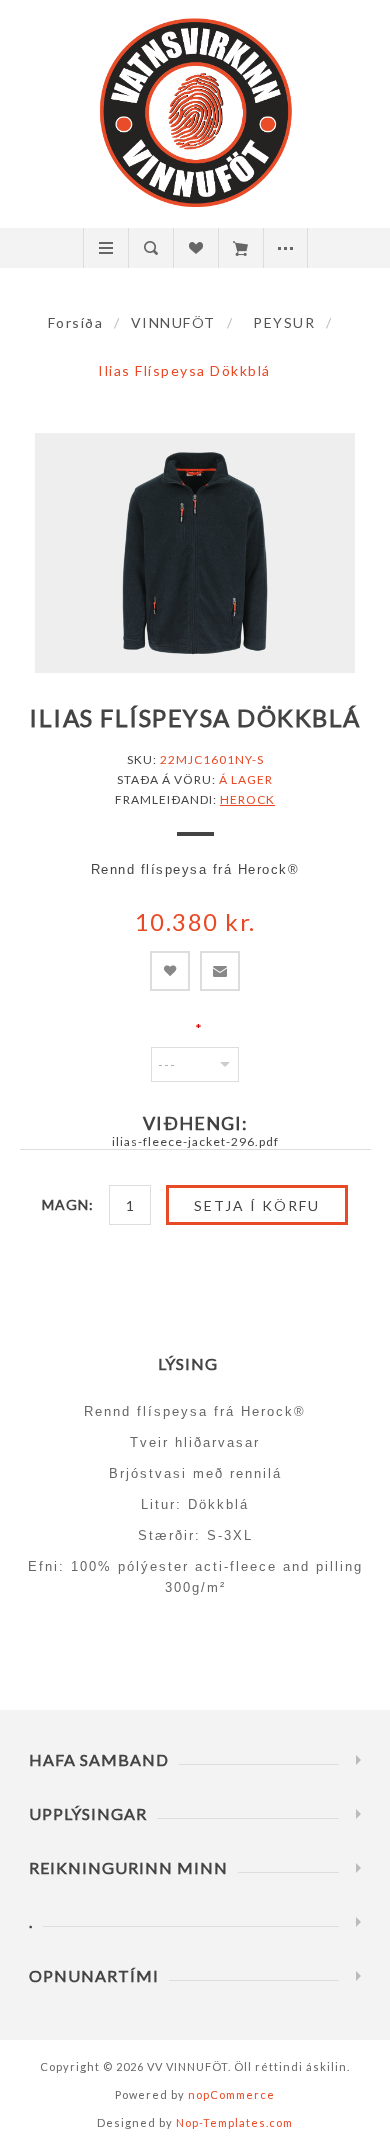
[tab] (195, 1363)
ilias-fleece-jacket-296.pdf (195, 1141)
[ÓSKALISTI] (195, 248)
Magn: (68, 1204)
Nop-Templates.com (234, 2122)
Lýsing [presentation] (188, 1363)
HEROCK (247, 799)
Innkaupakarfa (240, 248)
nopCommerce (231, 2094)
